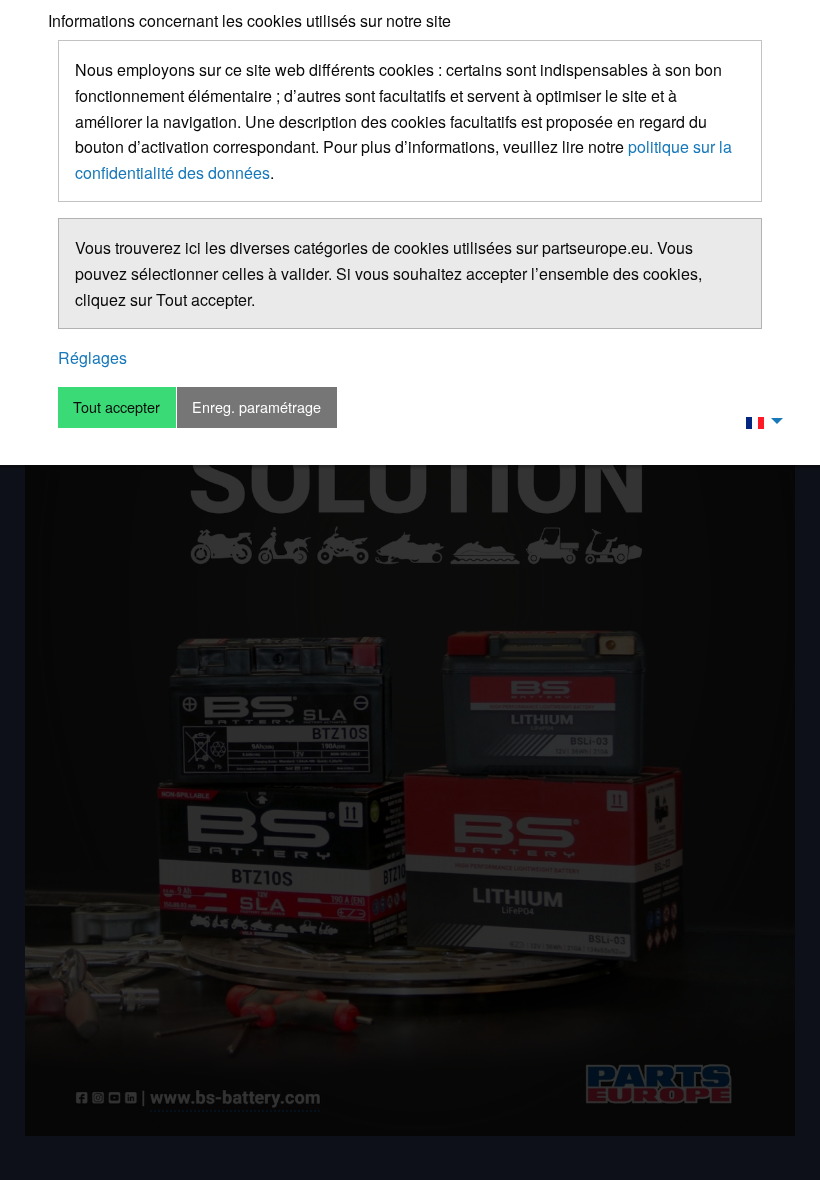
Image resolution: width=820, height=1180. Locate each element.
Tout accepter (116, 406)
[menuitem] (759, 421)
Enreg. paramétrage (256, 406)
